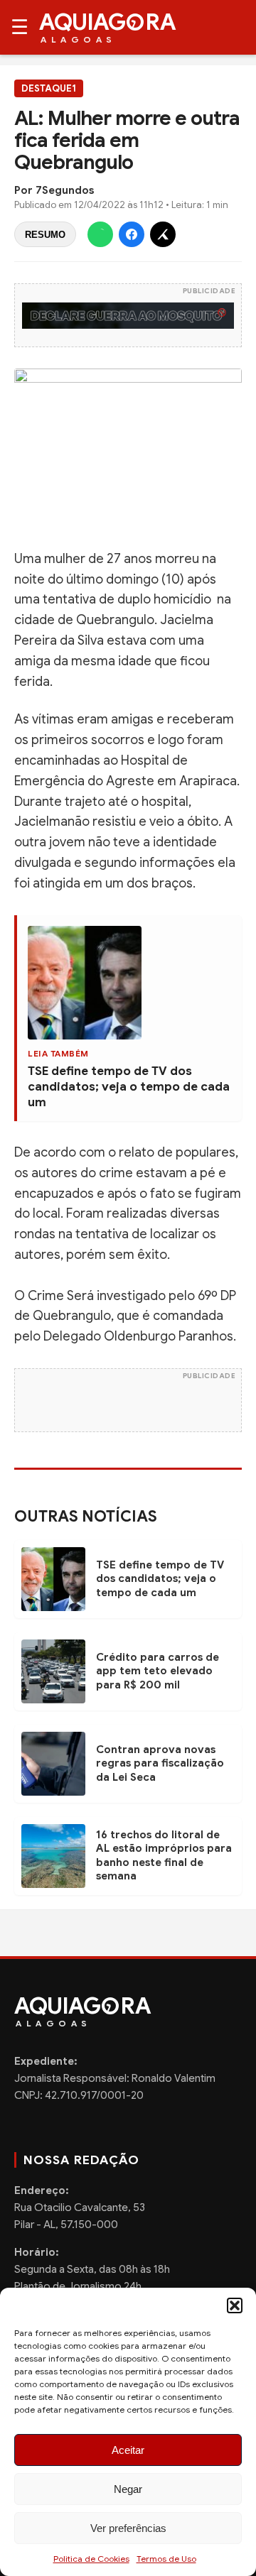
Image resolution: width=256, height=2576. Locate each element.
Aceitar (128, 2450)
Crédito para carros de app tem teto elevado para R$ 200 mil (158, 1671)
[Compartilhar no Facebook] (132, 234)
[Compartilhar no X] (163, 234)
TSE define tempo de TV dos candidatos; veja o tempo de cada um (129, 1087)
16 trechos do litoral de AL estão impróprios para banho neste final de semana (164, 1856)
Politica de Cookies (91, 2559)
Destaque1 (49, 88)
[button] (235, 2305)
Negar (128, 2489)
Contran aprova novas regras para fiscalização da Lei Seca (160, 1763)
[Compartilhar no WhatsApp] (100, 234)
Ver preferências (128, 2528)
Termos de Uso (166, 2559)
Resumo (45, 235)
